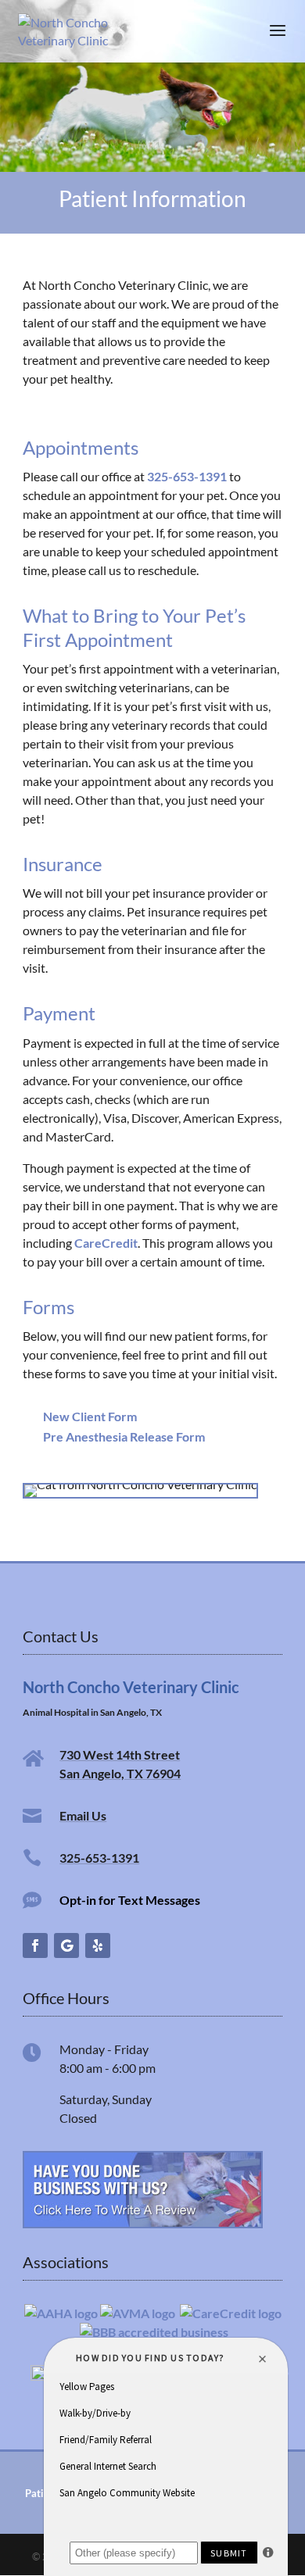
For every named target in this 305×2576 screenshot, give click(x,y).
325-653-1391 (187, 476)
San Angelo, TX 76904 (120, 1773)
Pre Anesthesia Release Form (124, 1436)
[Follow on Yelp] (98, 1945)
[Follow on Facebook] (35, 1945)
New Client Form (90, 1416)
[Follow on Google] (66, 1945)
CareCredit (106, 1243)
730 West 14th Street (120, 1754)
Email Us (83, 1815)
